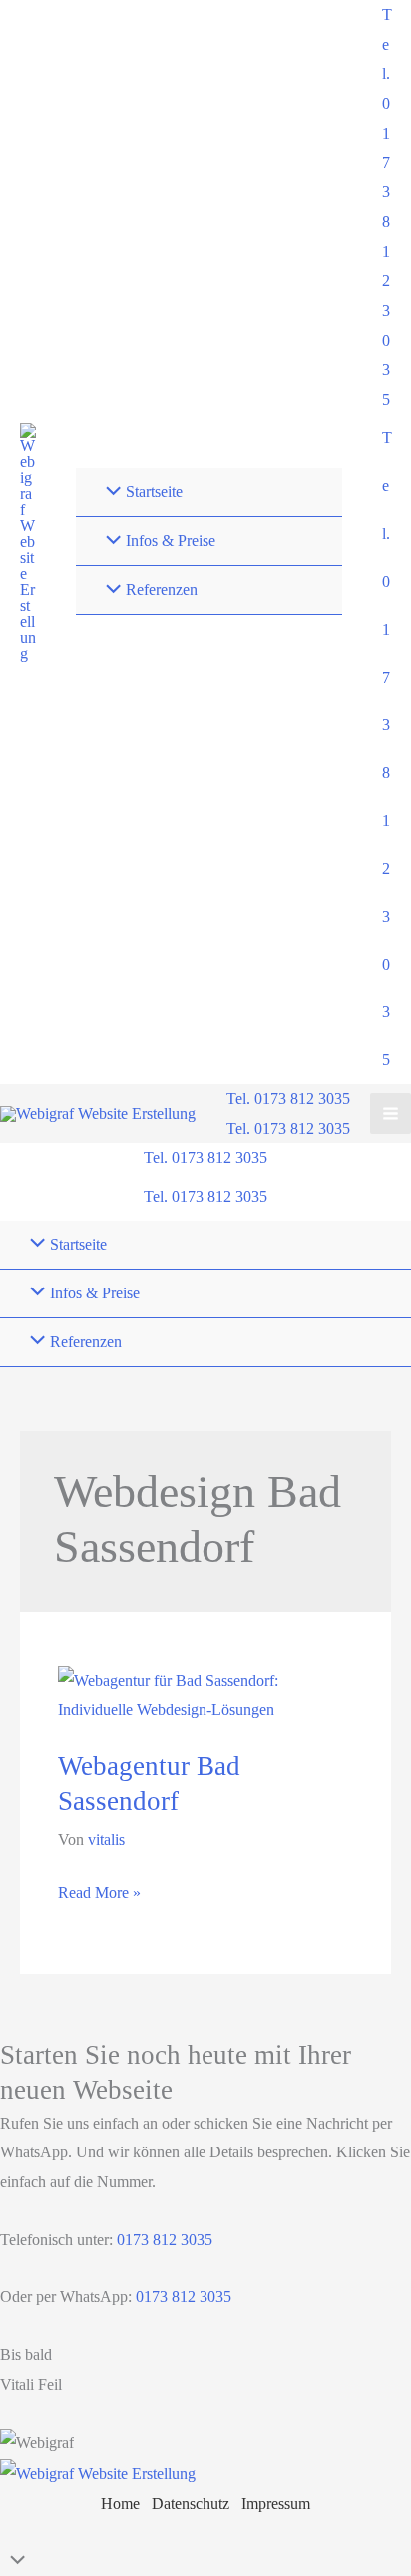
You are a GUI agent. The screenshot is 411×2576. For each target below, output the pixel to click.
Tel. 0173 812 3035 (288, 1129)
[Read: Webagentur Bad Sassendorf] (205, 1694)
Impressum (276, 2504)
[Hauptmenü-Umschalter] (391, 1114)
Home (120, 2504)
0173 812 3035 (163, 2240)
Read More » (99, 1896)
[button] (387, 207)
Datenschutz (191, 2504)
